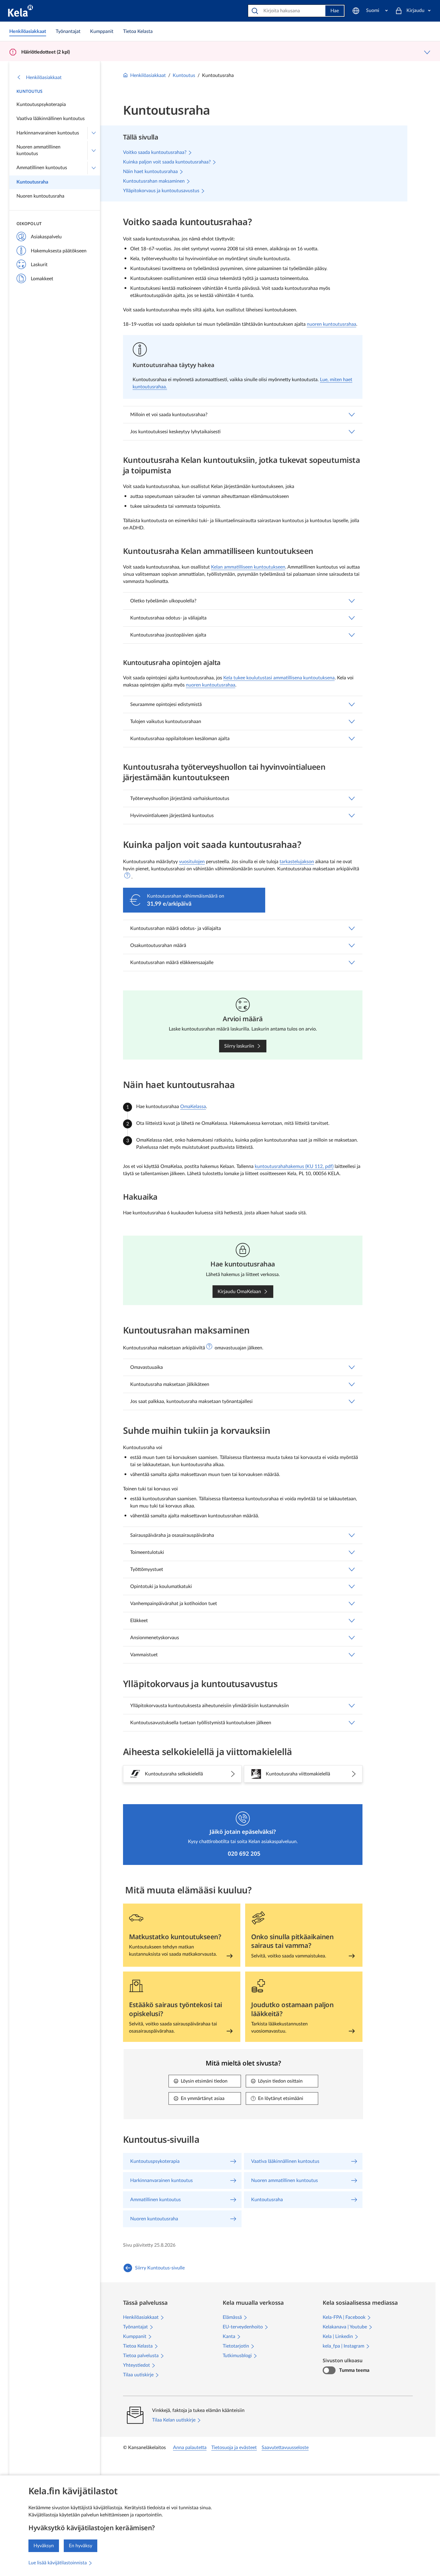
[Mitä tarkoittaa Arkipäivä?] (127, 875)
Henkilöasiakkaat (44, 78)
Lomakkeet (42, 279)
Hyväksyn (44, 2546)
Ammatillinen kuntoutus (42, 168)
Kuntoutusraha (32, 182)
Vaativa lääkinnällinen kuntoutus (51, 119)
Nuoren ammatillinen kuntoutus (38, 150)
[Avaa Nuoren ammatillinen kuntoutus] (94, 150)
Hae (335, 11)
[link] (28, 31)
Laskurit (39, 265)
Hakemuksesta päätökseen (59, 251)
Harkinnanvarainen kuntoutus (48, 133)
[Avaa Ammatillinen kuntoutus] (94, 168)
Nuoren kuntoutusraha (40, 196)
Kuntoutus (30, 91)
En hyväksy (81, 2546)
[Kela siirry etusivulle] (21, 11)
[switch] (329, 2370)
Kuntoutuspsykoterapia (41, 104)
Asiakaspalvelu (46, 237)
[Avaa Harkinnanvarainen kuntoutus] (94, 133)
